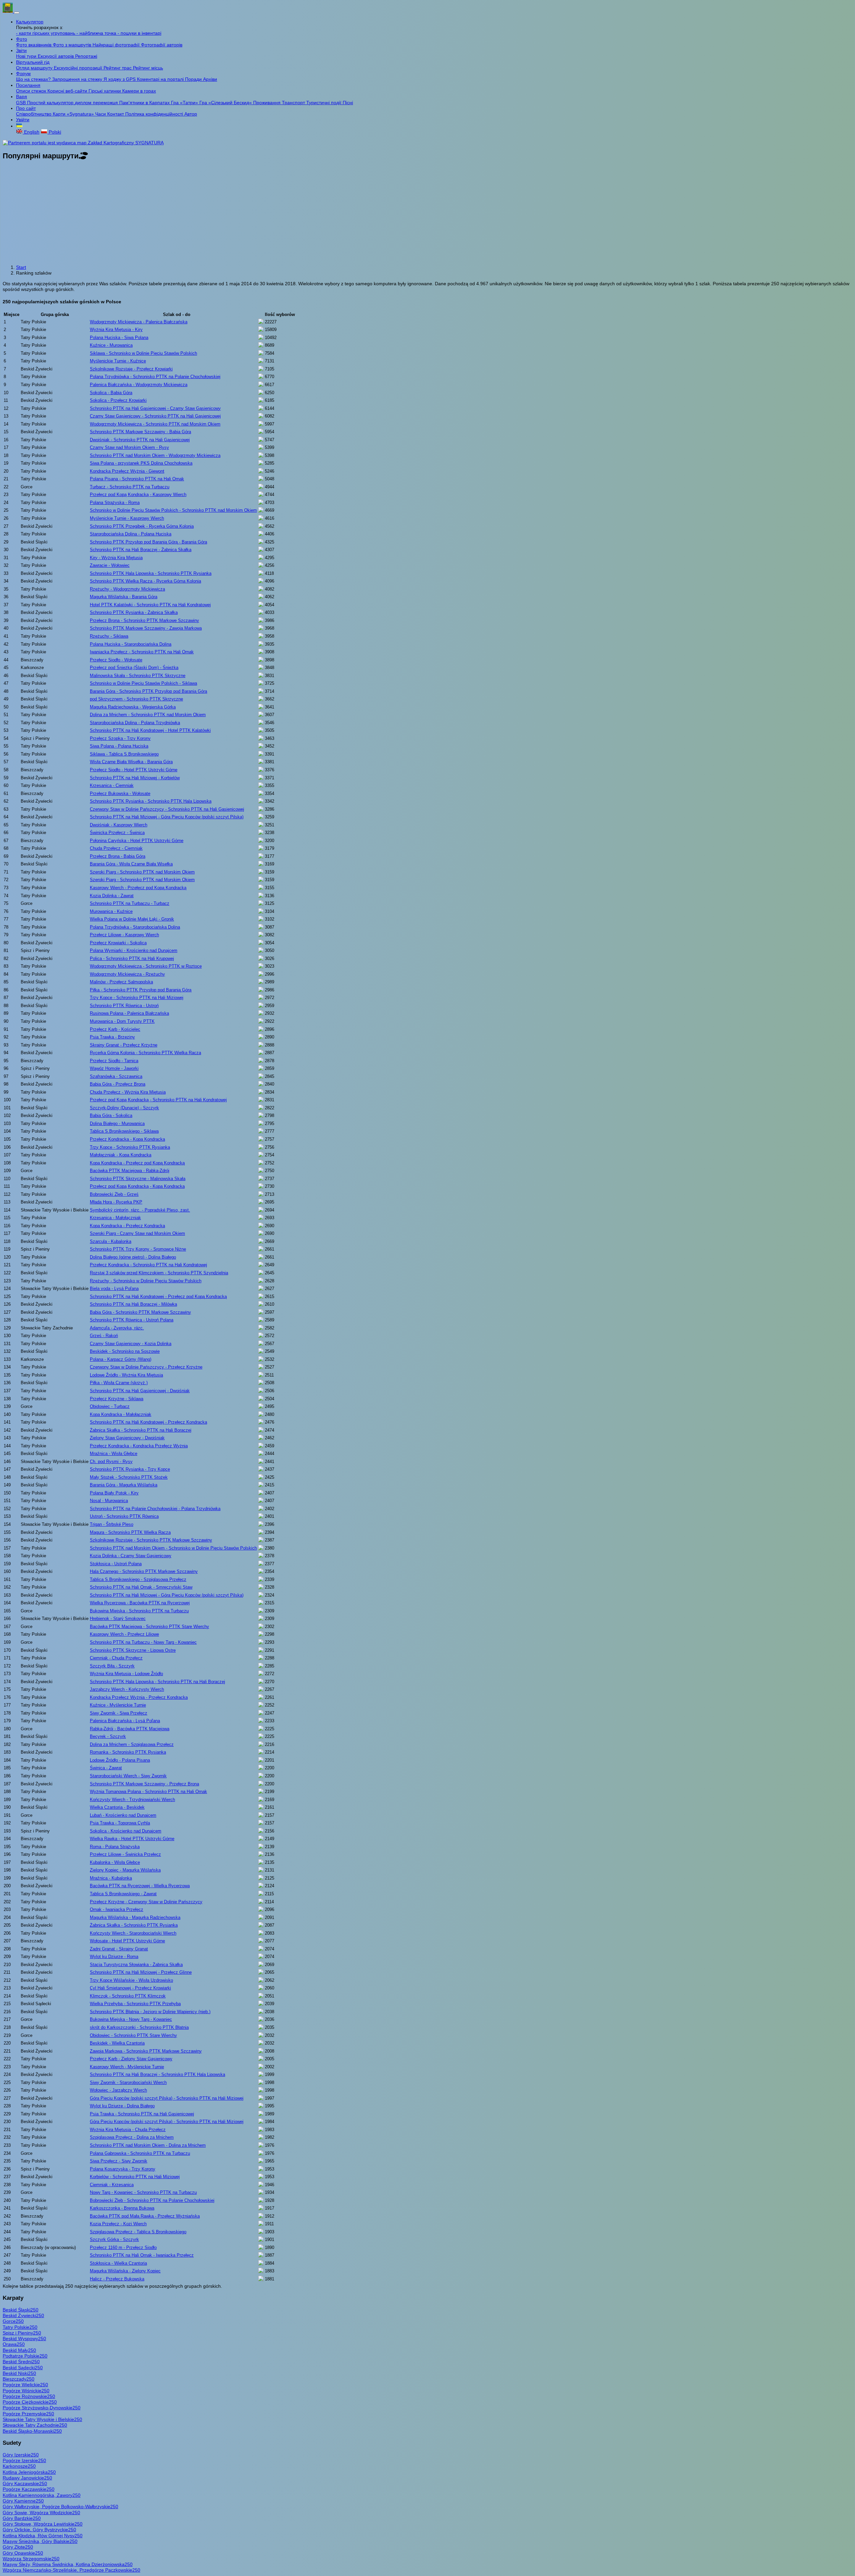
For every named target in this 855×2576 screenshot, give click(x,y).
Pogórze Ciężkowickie (30, 2402)
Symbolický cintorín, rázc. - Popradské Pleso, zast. (140, 1210)
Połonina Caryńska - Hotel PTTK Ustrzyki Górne (137, 841)
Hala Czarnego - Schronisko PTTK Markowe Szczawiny (144, 1571)
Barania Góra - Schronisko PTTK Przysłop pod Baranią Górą (148, 691)
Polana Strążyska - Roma (115, 503)
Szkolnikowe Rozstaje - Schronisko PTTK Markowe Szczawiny (151, 1540)
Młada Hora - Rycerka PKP (116, 1202)
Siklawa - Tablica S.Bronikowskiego (124, 754)
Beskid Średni (21, 2362)
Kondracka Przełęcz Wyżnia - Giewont (127, 471)
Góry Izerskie (21, 2455)
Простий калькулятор (51, 103)
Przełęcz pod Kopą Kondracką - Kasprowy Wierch (138, 495)
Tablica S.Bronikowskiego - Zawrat (123, 1894)
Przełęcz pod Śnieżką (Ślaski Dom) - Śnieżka (134, 668)
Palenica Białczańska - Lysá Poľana (125, 1721)
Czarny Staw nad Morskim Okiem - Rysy (129, 447)
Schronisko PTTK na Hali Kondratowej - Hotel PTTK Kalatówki (150, 730)
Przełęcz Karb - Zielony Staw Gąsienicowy (131, 2059)
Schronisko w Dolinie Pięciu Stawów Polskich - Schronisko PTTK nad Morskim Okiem (173, 510)
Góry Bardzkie (22, 2518)
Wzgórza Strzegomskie (31, 2559)
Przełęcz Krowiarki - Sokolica (118, 943)
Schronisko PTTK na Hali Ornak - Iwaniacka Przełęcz (142, 2255)
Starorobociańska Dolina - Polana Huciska (131, 534)
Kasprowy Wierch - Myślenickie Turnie (127, 2067)
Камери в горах (139, 91)
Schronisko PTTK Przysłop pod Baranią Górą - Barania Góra (148, 542)
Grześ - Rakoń (104, 1336)
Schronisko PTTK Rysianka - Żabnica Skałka (134, 612)
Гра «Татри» (185, 103)
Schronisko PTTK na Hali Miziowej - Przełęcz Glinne (141, 1972)
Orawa (14, 2344)
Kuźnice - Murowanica (111, 345)
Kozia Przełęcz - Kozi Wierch (118, 2224)
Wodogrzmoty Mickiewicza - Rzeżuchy (127, 974)
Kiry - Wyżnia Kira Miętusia (116, 558)
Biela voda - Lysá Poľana (114, 1289)
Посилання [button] (28, 85)
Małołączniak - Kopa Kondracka (121, 1155)
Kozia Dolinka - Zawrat (112, 896)
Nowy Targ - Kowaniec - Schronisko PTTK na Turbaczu (143, 2192)
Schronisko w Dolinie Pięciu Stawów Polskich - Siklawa (143, 683)
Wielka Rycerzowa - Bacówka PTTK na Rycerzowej (140, 1603)
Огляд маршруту (35, 68)
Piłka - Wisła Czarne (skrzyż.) (119, 1383)
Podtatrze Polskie (25, 2356)
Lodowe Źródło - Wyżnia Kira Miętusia (126, 1375)
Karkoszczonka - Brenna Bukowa (122, 2208)
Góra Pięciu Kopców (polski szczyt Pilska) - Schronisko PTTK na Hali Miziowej (167, 2098)
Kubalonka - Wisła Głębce (115, 1862)
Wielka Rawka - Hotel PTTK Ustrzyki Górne (132, 1839)
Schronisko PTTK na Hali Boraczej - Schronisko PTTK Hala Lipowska (157, 2074)
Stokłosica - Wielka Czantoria (118, 2263)
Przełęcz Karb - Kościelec (115, 1029)
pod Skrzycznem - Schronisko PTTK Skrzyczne (136, 699)
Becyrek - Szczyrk (108, 1736)
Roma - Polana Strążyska (115, 1847)
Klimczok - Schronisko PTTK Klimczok (128, 1996)
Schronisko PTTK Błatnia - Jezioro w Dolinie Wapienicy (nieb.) (150, 2012)
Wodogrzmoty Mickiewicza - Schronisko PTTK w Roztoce (146, 966)
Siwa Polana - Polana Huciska (119, 746)
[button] (19, 126)
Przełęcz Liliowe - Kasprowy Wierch (124, 935)
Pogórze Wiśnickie (26, 2391)
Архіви (210, 79)
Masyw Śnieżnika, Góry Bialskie (40, 2541)
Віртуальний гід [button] (33, 62)
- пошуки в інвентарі (139, 33)
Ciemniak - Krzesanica (112, 2185)
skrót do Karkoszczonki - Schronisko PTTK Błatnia (139, 2027)
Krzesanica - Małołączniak (115, 1218)
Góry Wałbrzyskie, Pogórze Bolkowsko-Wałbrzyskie (60, 2507)
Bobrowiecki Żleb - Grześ (114, 1194)
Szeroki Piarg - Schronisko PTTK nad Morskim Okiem (142, 872)
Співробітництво (34, 114)
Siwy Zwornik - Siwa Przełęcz (119, 1713)
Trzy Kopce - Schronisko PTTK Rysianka (130, 1147)
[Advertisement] (427, 213)
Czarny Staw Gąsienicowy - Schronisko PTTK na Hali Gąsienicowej (155, 416)
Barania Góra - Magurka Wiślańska (124, 1485)
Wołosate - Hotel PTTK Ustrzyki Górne (127, 1941)
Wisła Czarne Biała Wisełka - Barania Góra (131, 762)
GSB (22, 103)
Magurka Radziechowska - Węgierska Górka (133, 707)
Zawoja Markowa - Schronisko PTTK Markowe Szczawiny (146, 2051)
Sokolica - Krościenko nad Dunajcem (126, 1831)
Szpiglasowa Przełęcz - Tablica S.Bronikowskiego (138, 2232)
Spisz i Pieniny (22, 2333)
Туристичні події (324, 103)
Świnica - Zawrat (106, 1768)
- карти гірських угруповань (46, 33)
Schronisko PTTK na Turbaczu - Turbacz (130, 903)
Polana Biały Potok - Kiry (114, 1493)
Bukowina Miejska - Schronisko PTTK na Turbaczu (139, 1611)
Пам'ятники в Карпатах (145, 103)
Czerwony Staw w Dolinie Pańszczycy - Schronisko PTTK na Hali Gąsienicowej (167, 809)
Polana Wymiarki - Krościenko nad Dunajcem (134, 950)
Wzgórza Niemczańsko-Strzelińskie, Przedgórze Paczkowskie (71, 2570)
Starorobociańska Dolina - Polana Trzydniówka (135, 723)
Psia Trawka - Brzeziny (112, 1037)
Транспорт (294, 103)
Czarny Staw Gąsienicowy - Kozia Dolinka (131, 1344)
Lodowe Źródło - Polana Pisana (120, 1760)
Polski (54, 132)
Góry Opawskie (23, 2553)
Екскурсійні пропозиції (79, 68)
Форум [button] (23, 73)
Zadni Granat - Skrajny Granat (119, 1949)
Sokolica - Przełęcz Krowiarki (118, 400)
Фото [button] (22, 39)
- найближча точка (97, 33)
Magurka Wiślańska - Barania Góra (124, 597)
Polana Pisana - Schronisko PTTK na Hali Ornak (137, 479)
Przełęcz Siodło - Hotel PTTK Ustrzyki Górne (134, 770)
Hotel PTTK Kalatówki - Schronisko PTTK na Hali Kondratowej (150, 605)
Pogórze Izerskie (24, 2460)
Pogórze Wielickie (25, 2385)
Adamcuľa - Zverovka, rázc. (117, 1328)
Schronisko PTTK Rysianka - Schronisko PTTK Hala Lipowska (151, 801)
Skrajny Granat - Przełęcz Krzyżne (124, 1045)
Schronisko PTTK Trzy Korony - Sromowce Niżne (138, 1249)
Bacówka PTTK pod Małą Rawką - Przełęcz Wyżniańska (145, 2216)
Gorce (13, 2321)
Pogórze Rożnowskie (29, 2396)
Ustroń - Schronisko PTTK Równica (124, 1516)
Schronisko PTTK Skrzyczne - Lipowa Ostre (133, 1650)
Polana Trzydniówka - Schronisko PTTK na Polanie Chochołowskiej (155, 377)
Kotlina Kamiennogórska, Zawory (42, 2495)
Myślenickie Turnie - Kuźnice (118, 361)
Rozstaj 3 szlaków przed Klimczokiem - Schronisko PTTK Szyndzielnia (159, 1273)
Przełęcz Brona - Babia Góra (118, 856)
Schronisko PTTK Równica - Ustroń (124, 1006)
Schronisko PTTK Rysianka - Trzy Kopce (130, 1469)
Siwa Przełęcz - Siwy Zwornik (119, 2161)
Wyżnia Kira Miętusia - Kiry (116, 330)
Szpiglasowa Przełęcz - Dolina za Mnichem (132, 2137)
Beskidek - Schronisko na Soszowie (125, 1351)
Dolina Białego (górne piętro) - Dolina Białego (133, 1257)
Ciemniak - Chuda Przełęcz (116, 1658)
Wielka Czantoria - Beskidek (117, 1807)
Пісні (348, 103)
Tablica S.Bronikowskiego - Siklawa (124, 1131)
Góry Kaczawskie (25, 2483)
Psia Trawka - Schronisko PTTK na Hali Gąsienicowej (142, 2114)
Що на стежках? (34, 79)
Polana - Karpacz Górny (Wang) (121, 1359)
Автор (191, 114)
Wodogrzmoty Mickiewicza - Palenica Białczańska (139, 322)
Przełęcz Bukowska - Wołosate (120, 793)
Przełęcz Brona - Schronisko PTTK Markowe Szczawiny (144, 620)
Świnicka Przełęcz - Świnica (117, 833)
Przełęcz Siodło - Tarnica (114, 1061)
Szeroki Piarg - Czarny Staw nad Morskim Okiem (137, 1233)
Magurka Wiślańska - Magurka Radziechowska (135, 1917)
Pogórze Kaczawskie (29, 2489)
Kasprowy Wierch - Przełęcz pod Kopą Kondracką (138, 888)
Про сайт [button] (26, 108)
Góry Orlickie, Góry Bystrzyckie (39, 2530)
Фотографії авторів (162, 45)
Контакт (116, 114)
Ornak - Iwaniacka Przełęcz (117, 1909)
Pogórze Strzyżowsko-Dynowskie (42, 2408)
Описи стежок (32, 91)
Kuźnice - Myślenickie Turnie (118, 1705)
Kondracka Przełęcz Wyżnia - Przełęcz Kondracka (139, 1697)
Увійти (23, 120)
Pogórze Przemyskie (28, 2414)
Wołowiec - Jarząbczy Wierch (118, 2090)
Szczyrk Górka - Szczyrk (114, 2239)
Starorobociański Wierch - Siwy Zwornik (128, 1776)
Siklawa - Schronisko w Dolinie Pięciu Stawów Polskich (143, 353)
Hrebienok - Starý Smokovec (118, 1619)
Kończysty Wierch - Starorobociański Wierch (133, 1933)
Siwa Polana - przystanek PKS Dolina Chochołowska (141, 463)
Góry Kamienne (23, 2501)
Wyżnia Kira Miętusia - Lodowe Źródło (126, 1674)
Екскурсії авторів (56, 56)
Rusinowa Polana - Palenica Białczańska (129, 1013)
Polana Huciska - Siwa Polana (119, 338)
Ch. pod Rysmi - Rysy (111, 1462)
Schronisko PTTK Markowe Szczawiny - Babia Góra (140, 432)
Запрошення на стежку (78, 79)
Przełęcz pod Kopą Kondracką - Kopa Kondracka (137, 1186)
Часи (101, 114)
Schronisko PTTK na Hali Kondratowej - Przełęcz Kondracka (148, 1422)
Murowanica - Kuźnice (111, 911)
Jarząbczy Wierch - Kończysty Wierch (127, 1689)
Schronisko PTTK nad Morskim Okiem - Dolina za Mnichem (148, 2145)
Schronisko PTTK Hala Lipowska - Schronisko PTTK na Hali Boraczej (157, 1682)
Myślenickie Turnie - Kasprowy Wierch (127, 518)
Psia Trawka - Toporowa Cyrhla (120, 1823)
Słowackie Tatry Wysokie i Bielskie (42, 2419)
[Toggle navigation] (17, 13)
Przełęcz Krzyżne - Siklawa (117, 1399)
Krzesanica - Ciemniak (112, 785)
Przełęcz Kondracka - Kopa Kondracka (127, 1139)
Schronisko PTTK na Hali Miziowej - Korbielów (135, 778)
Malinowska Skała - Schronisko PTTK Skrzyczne (138, 676)
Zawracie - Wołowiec (110, 565)
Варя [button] (22, 97)
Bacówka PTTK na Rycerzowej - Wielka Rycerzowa (140, 1886)
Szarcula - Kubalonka (111, 1241)
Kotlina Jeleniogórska (29, 2472)
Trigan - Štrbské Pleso (112, 1524)
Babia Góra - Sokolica (111, 1115)
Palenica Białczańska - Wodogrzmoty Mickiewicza (139, 385)
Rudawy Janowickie (27, 2478)
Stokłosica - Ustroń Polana (116, 1564)
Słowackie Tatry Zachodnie (35, 2425)
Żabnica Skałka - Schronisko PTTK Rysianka (134, 1925)
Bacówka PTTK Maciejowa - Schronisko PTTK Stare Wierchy (149, 1627)
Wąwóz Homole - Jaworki (114, 1068)
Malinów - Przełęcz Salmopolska (121, 982)
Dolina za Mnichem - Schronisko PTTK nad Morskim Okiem (148, 715)
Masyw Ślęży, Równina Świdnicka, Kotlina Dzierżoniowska (68, 2564)
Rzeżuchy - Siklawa (109, 636)
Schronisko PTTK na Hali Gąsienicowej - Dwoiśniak (140, 1391)
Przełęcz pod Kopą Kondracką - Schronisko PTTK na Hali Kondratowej (158, 1100)
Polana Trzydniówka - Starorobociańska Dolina (135, 927)
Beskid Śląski (21, 2310)
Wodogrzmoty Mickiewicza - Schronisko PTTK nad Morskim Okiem (155, 424)
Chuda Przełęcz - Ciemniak (116, 848)
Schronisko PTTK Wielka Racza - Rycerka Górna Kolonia (145, 581)
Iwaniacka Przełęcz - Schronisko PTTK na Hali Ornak (142, 652)
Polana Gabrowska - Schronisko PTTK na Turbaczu (140, 2153)
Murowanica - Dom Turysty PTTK (122, 1021)
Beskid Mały (19, 2350)
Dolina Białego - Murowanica (117, 1123)
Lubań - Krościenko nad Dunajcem (123, 1815)
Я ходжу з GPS (120, 79)
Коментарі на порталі (161, 79)
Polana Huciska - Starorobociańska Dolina (131, 644)
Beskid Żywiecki (23, 2315)
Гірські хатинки (105, 91)
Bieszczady (19, 2379)
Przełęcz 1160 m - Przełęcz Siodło (123, 2247)
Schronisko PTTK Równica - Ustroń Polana (132, 1320)
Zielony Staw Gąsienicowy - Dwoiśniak (127, 1438)
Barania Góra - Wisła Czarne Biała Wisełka (131, 864)
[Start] (8, 11)
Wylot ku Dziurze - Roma (114, 1957)
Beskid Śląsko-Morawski (32, 2431)
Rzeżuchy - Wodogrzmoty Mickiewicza (127, 589)
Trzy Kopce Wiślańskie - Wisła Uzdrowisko (131, 1980)
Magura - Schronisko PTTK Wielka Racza (130, 1532)
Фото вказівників (34, 45)
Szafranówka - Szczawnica (116, 1076)
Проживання (268, 103)
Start (21, 267)
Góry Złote (18, 2547)
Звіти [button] (21, 50)
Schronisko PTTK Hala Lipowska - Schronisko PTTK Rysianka (151, 573)
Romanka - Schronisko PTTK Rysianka (128, 1752)
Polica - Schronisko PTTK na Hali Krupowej (132, 958)
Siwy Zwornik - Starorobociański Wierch (128, 2082)
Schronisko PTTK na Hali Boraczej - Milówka (133, 1304)
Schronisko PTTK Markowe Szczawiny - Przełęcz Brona (144, 1784)
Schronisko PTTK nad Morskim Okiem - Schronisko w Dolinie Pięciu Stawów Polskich (173, 1548)
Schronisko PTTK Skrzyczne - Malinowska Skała (138, 1179)
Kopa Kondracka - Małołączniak (121, 1414)
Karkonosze (19, 2466)
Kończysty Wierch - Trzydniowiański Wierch (132, 1800)
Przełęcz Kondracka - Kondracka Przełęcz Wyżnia (139, 1446)
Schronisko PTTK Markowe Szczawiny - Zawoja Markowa (146, 628)
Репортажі (86, 56)
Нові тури (27, 56)
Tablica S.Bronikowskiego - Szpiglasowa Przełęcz (138, 1579)
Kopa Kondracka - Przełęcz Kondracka (127, 1226)
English (31, 132)
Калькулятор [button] (30, 22)
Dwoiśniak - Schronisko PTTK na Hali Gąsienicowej (140, 440)
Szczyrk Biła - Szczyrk (112, 1666)
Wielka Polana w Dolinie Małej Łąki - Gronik (132, 919)
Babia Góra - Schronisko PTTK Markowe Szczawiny (140, 1312)
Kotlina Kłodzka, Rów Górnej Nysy (43, 2536)
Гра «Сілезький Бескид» (226, 103)
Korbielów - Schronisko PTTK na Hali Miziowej (135, 2177)
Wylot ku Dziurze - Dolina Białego (122, 2106)
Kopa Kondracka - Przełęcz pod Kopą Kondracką (137, 1163)
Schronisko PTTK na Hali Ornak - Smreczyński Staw (141, 1587)
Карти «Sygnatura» (74, 114)
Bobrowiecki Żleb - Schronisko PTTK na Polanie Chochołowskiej (152, 2200)
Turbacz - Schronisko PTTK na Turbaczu (130, 487)
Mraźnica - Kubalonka (111, 1878)
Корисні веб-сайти (68, 91)
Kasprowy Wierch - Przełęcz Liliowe (124, 1634)
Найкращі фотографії (117, 45)
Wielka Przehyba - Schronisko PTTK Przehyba (135, 2004)
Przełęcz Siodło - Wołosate (116, 660)
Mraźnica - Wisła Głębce (114, 1454)
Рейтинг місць (148, 68)
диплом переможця (97, 103)
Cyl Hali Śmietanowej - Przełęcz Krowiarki (130, 1988)
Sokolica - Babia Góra (111, 393)
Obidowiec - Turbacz (110, 1406)
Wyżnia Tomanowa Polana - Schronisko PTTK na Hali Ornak (148, 1792)
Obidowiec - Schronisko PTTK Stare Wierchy (133, 2035)
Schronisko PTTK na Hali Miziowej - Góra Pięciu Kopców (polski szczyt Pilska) (167, 817)
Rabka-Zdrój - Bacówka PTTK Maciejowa (130, 1729)
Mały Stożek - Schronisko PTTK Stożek (129, 1477)
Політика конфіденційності (155, 114)
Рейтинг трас (118, 68)
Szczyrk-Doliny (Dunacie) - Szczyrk (124, 1108)
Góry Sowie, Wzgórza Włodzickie (41, 2513)
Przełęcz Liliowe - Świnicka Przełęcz (125, 1854)
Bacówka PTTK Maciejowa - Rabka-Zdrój (130, 1171)
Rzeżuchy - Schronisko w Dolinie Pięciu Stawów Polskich (146, 1281)
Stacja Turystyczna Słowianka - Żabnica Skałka (136, 1965)
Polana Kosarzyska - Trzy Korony (123, 2169)
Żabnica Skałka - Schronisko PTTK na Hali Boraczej (141, 1430)
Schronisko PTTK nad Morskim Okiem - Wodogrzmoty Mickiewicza (155, 455)
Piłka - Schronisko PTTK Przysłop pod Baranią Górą (141, 990)
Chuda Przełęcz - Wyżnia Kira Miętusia (128, 1092)
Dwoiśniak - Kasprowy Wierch (119, 825)
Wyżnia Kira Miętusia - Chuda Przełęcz (128, 2130)
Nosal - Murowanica (109, 1501)
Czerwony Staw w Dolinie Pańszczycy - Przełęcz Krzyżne (146, 1367)
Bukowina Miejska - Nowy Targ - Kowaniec (131, 2019)
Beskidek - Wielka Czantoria (117, 2043)
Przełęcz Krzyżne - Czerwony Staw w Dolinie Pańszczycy (146, 1902)
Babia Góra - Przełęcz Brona (118, 1084)
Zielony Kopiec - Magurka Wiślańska (125, 1870)
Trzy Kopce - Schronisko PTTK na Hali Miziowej (137, 998)
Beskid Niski (19, 2373)
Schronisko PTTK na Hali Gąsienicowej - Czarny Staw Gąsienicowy (155, 408)
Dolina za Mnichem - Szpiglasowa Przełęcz (132, 1744)
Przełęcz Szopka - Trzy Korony (120, 738)
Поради (194, 79)
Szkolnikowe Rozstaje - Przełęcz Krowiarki (131, 369)
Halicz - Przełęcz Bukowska (117, 2279)
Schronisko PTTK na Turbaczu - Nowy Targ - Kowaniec (143, 1642)
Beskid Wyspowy (24, 2339)
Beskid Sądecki (23, 2368)
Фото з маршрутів (73, 45)
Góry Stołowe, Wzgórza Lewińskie (43, 2524)
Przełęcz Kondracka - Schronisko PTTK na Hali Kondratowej (148, 1265)
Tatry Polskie (20, 2327)
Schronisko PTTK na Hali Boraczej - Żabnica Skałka (141, 550)
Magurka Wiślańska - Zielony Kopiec (125, 2271)
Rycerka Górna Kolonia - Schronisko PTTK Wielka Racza (145, 1053)
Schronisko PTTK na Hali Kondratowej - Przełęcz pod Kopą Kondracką (158, 1297)
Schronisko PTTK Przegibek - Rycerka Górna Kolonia (142, 526)
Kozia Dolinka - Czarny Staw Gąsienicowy (131, 1556)
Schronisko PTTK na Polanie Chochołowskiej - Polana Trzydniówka (155, 1509)
